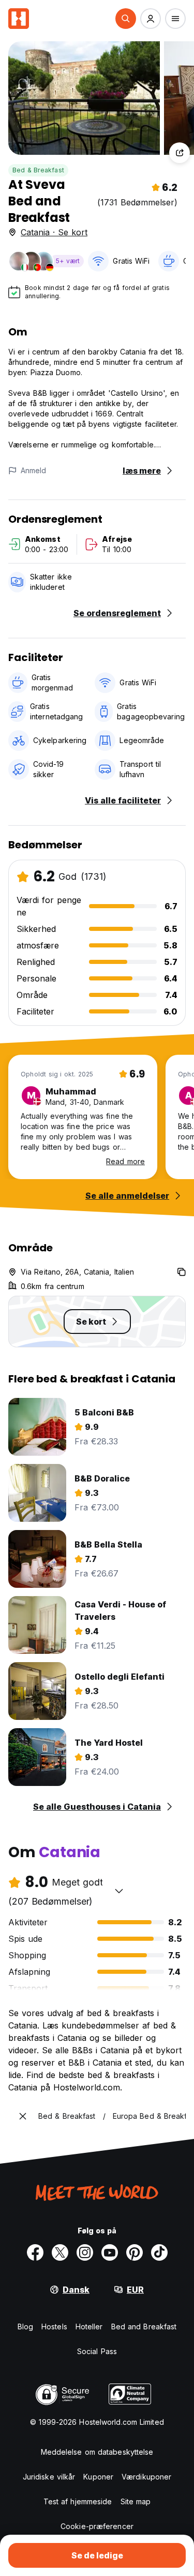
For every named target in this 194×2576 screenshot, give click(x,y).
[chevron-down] (119, 1891)
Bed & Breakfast (38, 170)
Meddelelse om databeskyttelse (97, 2452)
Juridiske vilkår (49, 2477)
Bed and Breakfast (144, 2327)
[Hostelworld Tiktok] (159, 2252)
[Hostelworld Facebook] (35, 2252)
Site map (136, 2501)
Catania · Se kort (54, 232)
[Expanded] (23, 2116)
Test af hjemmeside (78, 2501)
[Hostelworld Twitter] (60, 2252)
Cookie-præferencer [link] (97, 2526)
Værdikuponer (146, 2477)
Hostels (54, 2327)
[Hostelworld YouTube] (110, 2252)
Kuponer (98, 2477)
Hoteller (89, 2327)
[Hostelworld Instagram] (85, 2252)
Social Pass (97, 2351)
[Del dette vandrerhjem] (180, 153)
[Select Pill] (126, 19)
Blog (25, 2327)
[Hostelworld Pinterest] (135, 2252)
